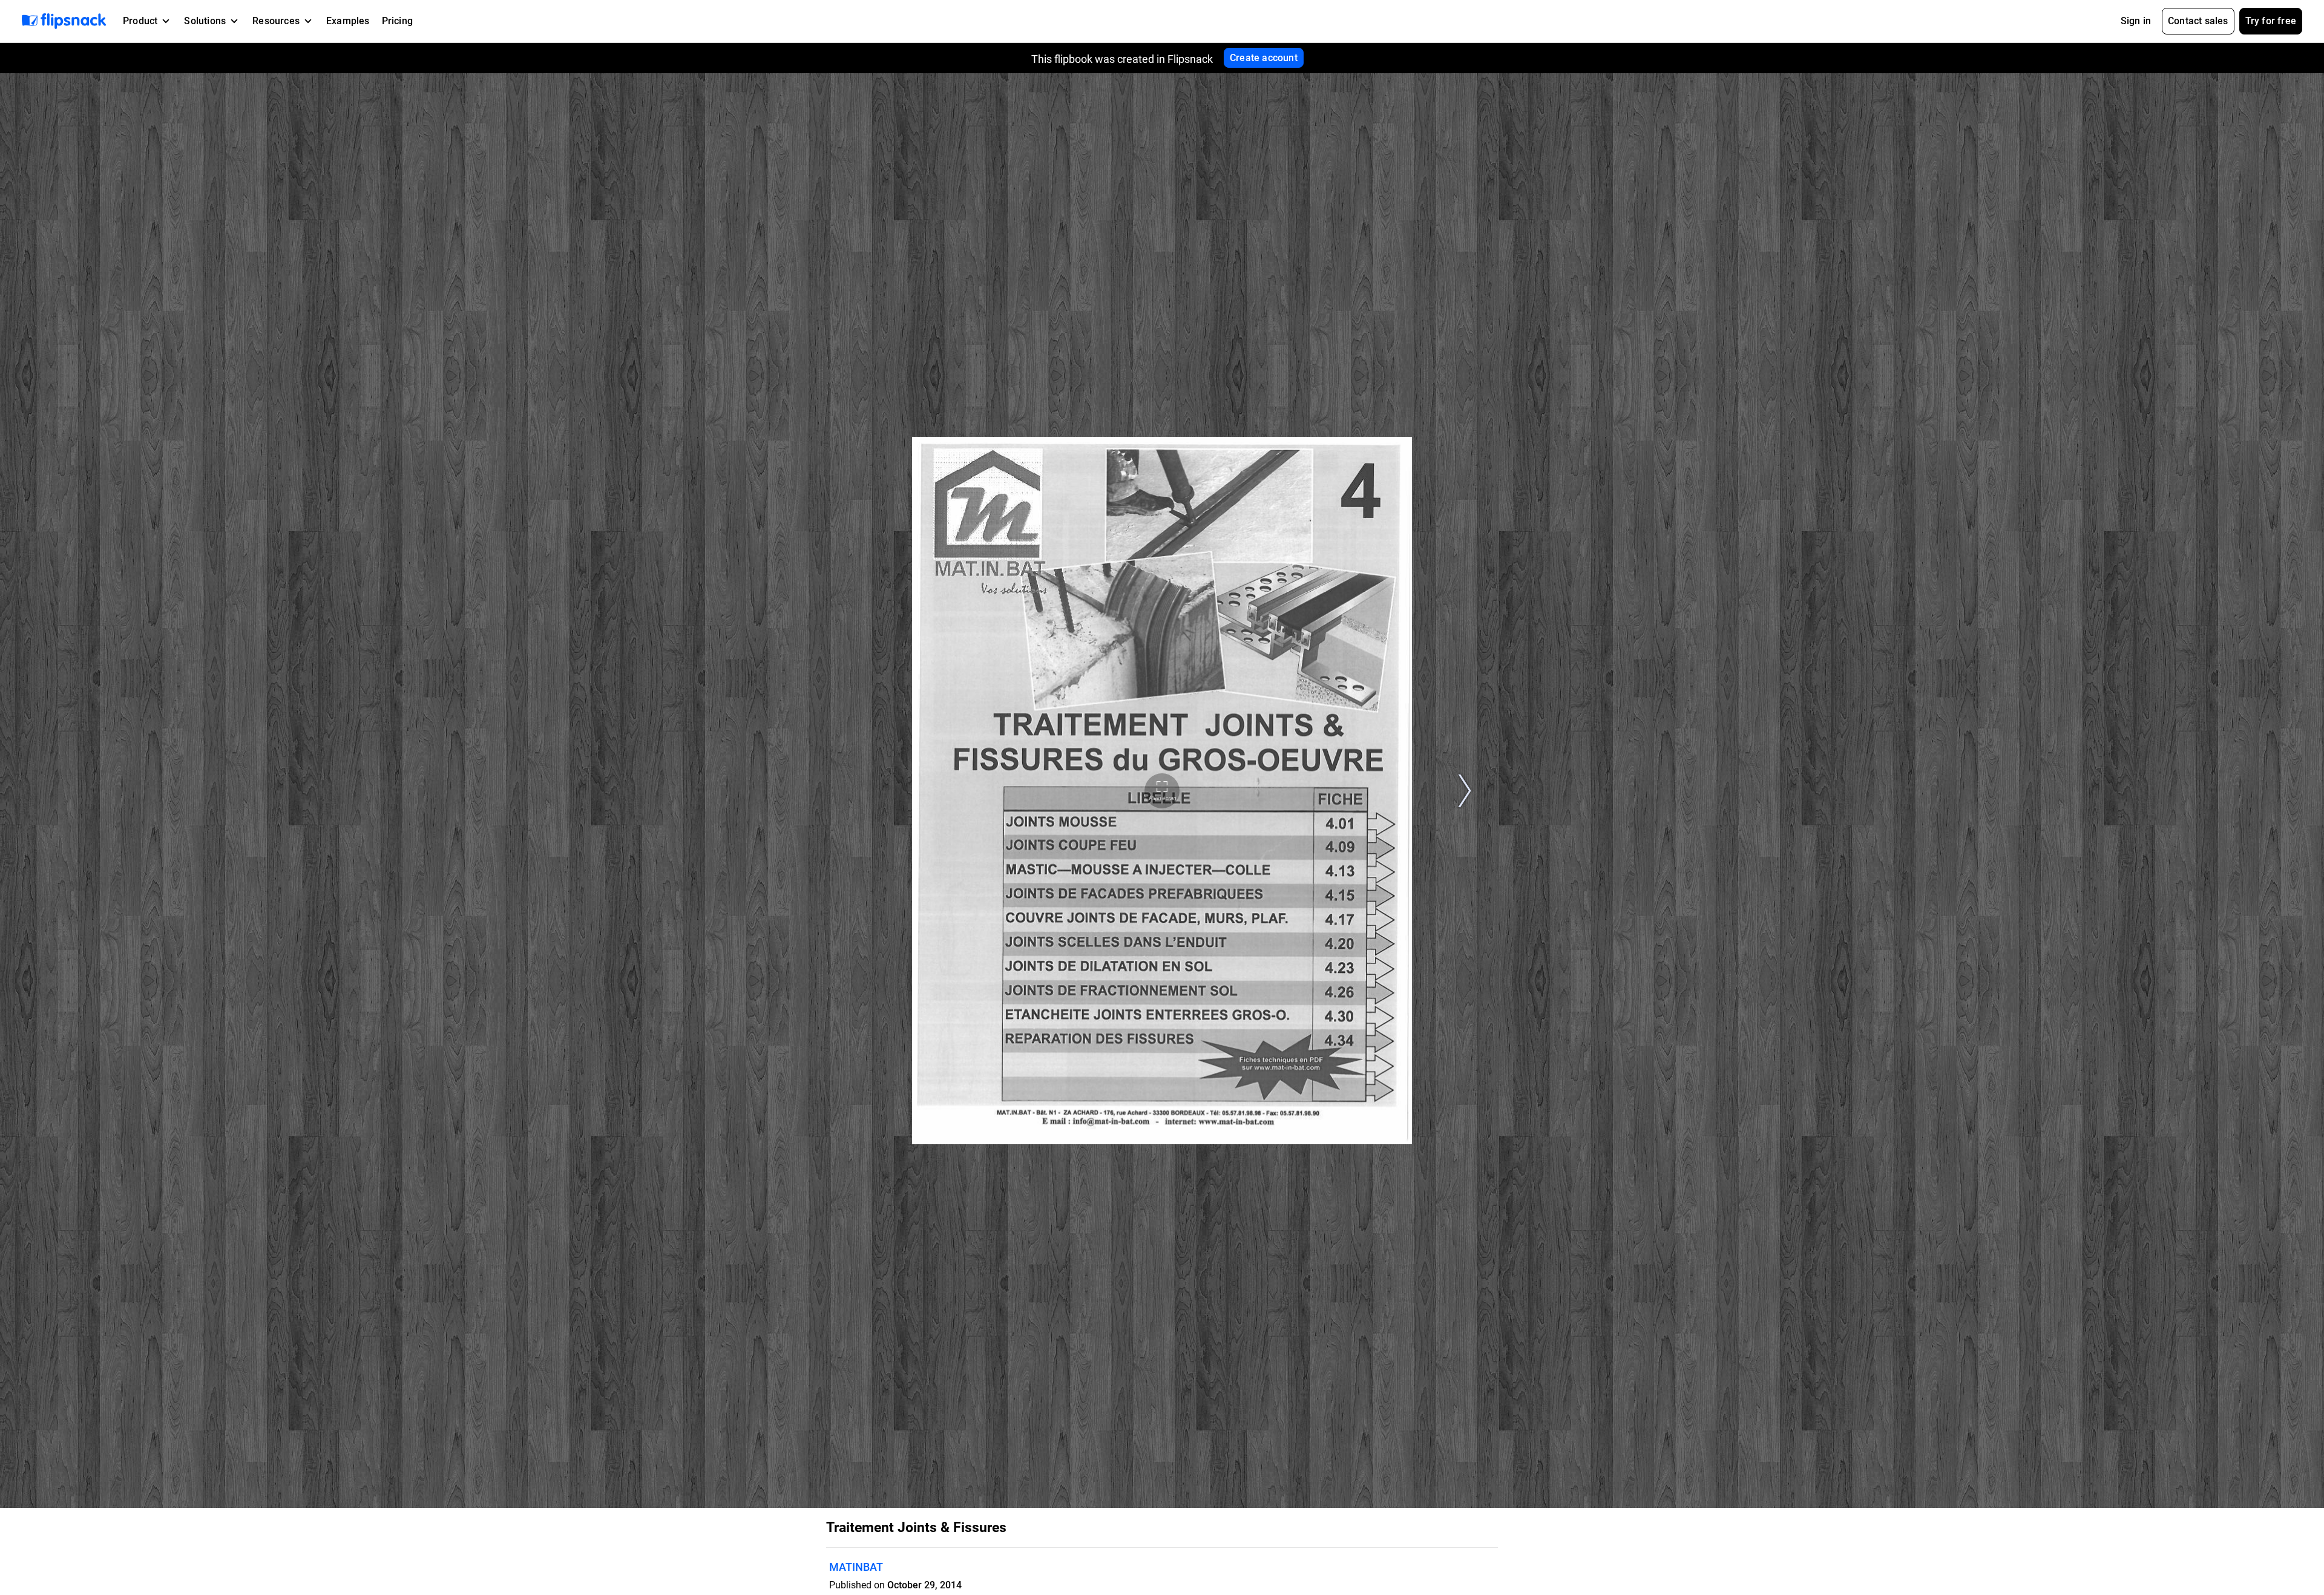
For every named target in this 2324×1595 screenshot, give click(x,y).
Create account (1264, 58)
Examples (348, 21)
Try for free (2271, 21)
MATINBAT (856, 1567)
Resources (276, 21)
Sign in (2136, 21)
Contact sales (2198, 21)
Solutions (205, 21)
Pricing (397, 21)
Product (140, 21)
